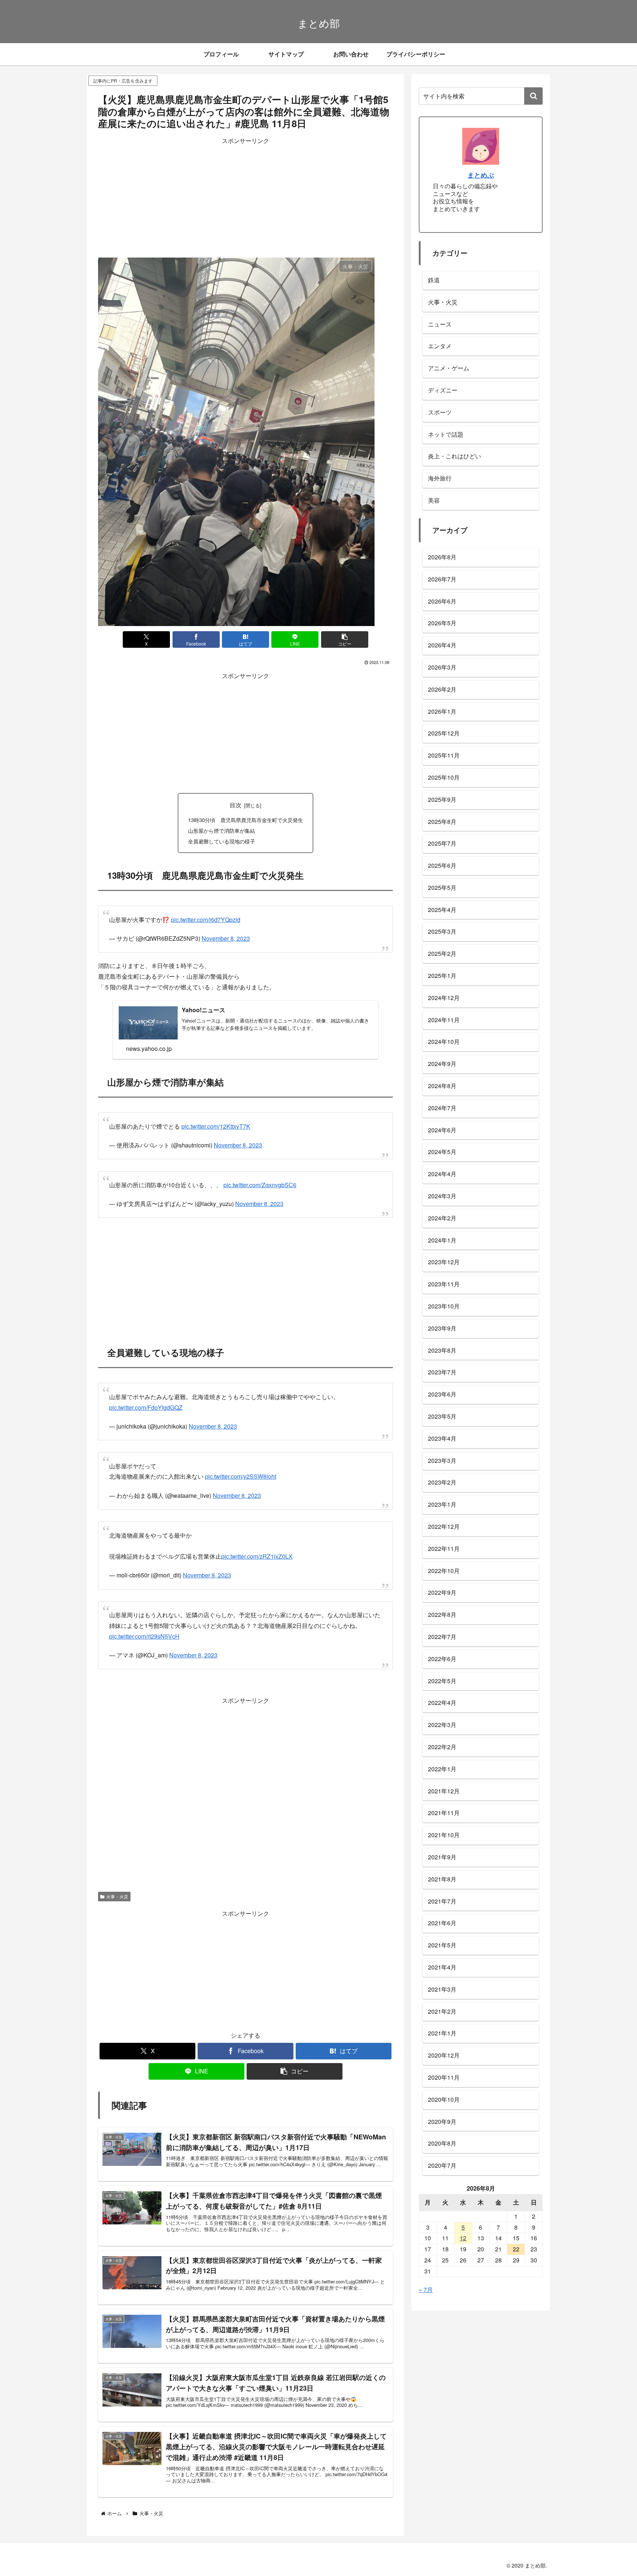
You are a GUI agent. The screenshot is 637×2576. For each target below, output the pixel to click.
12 (463, 2238)
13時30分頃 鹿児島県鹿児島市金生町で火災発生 (246, 820)
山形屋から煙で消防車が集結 (222, 830)
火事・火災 (117, 1871)
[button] (345, 639)
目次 (236, 805)
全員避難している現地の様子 (222, 841)
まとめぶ (481, 175)
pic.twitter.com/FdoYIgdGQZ (146, 1393)
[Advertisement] (246, 198)
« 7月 (426, 2290)
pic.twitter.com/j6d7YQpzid (206, 916)
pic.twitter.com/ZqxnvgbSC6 (260, 1174)
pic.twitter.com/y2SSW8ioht (241, 1458)
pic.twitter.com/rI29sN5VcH (144, 1610)
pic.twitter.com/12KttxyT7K (216, 1119)
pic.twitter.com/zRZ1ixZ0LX (257, 1534)
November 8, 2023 (226, 935)
